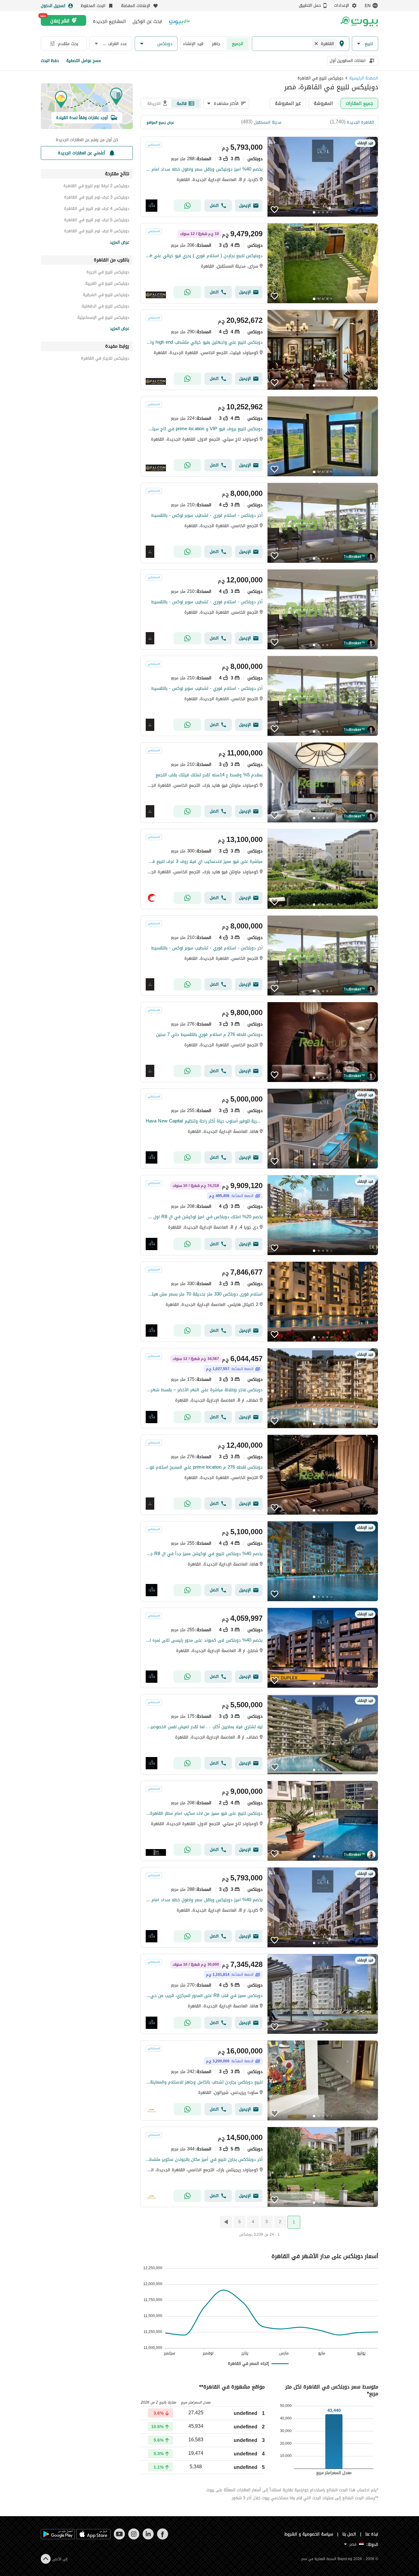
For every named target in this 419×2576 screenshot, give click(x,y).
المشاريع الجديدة (109, 21)
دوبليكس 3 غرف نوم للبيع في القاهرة (97, 198)
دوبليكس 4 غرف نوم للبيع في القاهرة (97, 209)
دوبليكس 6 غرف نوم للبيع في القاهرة (97, 232)
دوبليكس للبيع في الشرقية (106, 296)
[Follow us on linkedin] (148, 2538)
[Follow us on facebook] (162, 2538)
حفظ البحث (50, 61)
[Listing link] (259, 177)
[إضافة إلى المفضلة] (275, 210)
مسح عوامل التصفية (84, 61)
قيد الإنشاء (193, 44)
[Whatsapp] (187, 206)
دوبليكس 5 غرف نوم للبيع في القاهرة (97, 221)
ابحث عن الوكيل (147, 21)
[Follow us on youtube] (119, 2538)
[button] (365, 44)
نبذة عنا (372, 2534)
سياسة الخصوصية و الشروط (309, 2534)
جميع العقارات (359, 103)
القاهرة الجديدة (361, 122)
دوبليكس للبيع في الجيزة (108, 273)
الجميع (238, 44)
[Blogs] (179, 21)
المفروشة (323, 103)
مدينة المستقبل (268, 122)
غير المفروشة (288, 103)
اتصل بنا (349, 2534)
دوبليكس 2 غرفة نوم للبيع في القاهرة (96, 187)
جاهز (216, 44)
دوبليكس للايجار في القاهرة (105, 359)
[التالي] (225, 2222)
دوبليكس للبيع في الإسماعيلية (103, 318)
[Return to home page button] (359, 21)
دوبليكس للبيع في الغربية (107, 284)
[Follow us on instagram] (134, 2538)
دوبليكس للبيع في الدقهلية (105, 307)
